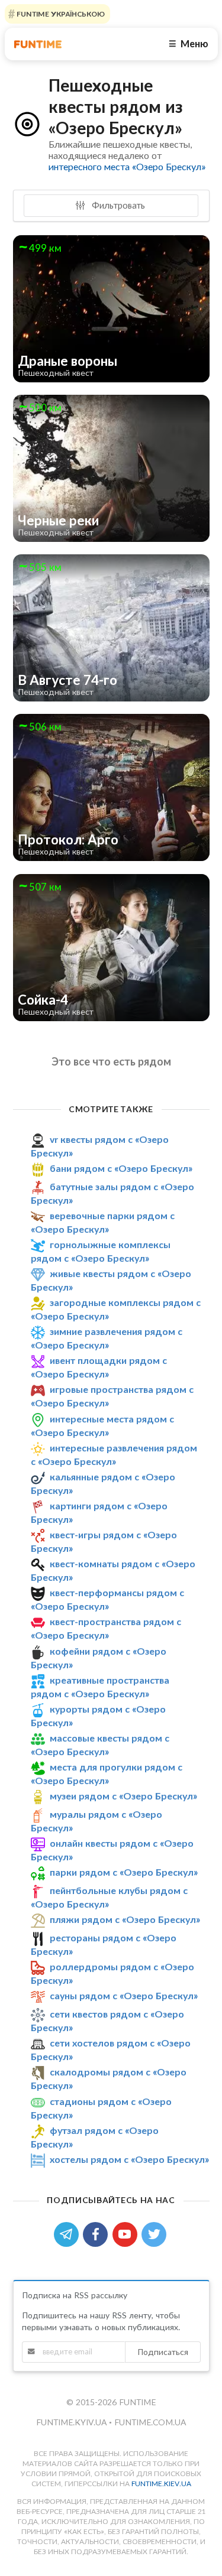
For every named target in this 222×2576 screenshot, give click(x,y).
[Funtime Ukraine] (38, 44)
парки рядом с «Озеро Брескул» (124, 1872)
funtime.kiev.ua (161, 2484)
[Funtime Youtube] (127, 2234)
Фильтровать (117, 205)
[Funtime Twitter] (155, 2234)
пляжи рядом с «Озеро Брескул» (125, 1919)
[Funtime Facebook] (98, 2234)
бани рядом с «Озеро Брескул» (121, 1168)
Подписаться (163, 2352)
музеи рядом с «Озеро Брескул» (123, 1796)
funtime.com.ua (150, 2422)
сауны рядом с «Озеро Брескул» (124, 1995)
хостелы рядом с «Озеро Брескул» (129, 2159)
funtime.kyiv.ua (73, 2422)
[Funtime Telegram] (69, 2234)
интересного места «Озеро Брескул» (127, 166)
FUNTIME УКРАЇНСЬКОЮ (60, 14)
